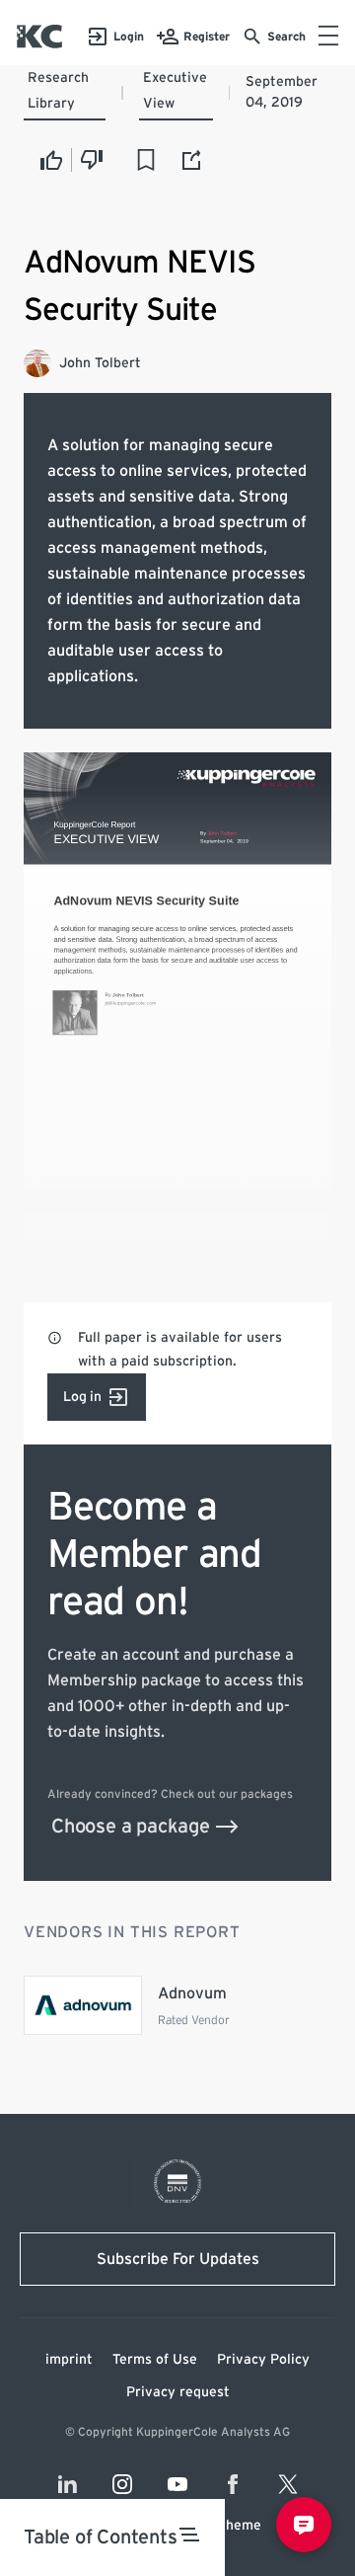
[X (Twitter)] (288, 2484)
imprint (69, 2360)
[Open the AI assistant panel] (304, 2525)
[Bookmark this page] (146, 160)
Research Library (58, 91)
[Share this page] (192, 160)
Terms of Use (155, 2360)
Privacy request (178, 2392)
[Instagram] (122, 2484)
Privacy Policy (263, 2360)
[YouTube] (177, 2484)
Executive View (175, 91)
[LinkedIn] (67, 2484)
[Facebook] (233, 2484)
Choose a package (131, 1827)
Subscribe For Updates (178, 2259)
